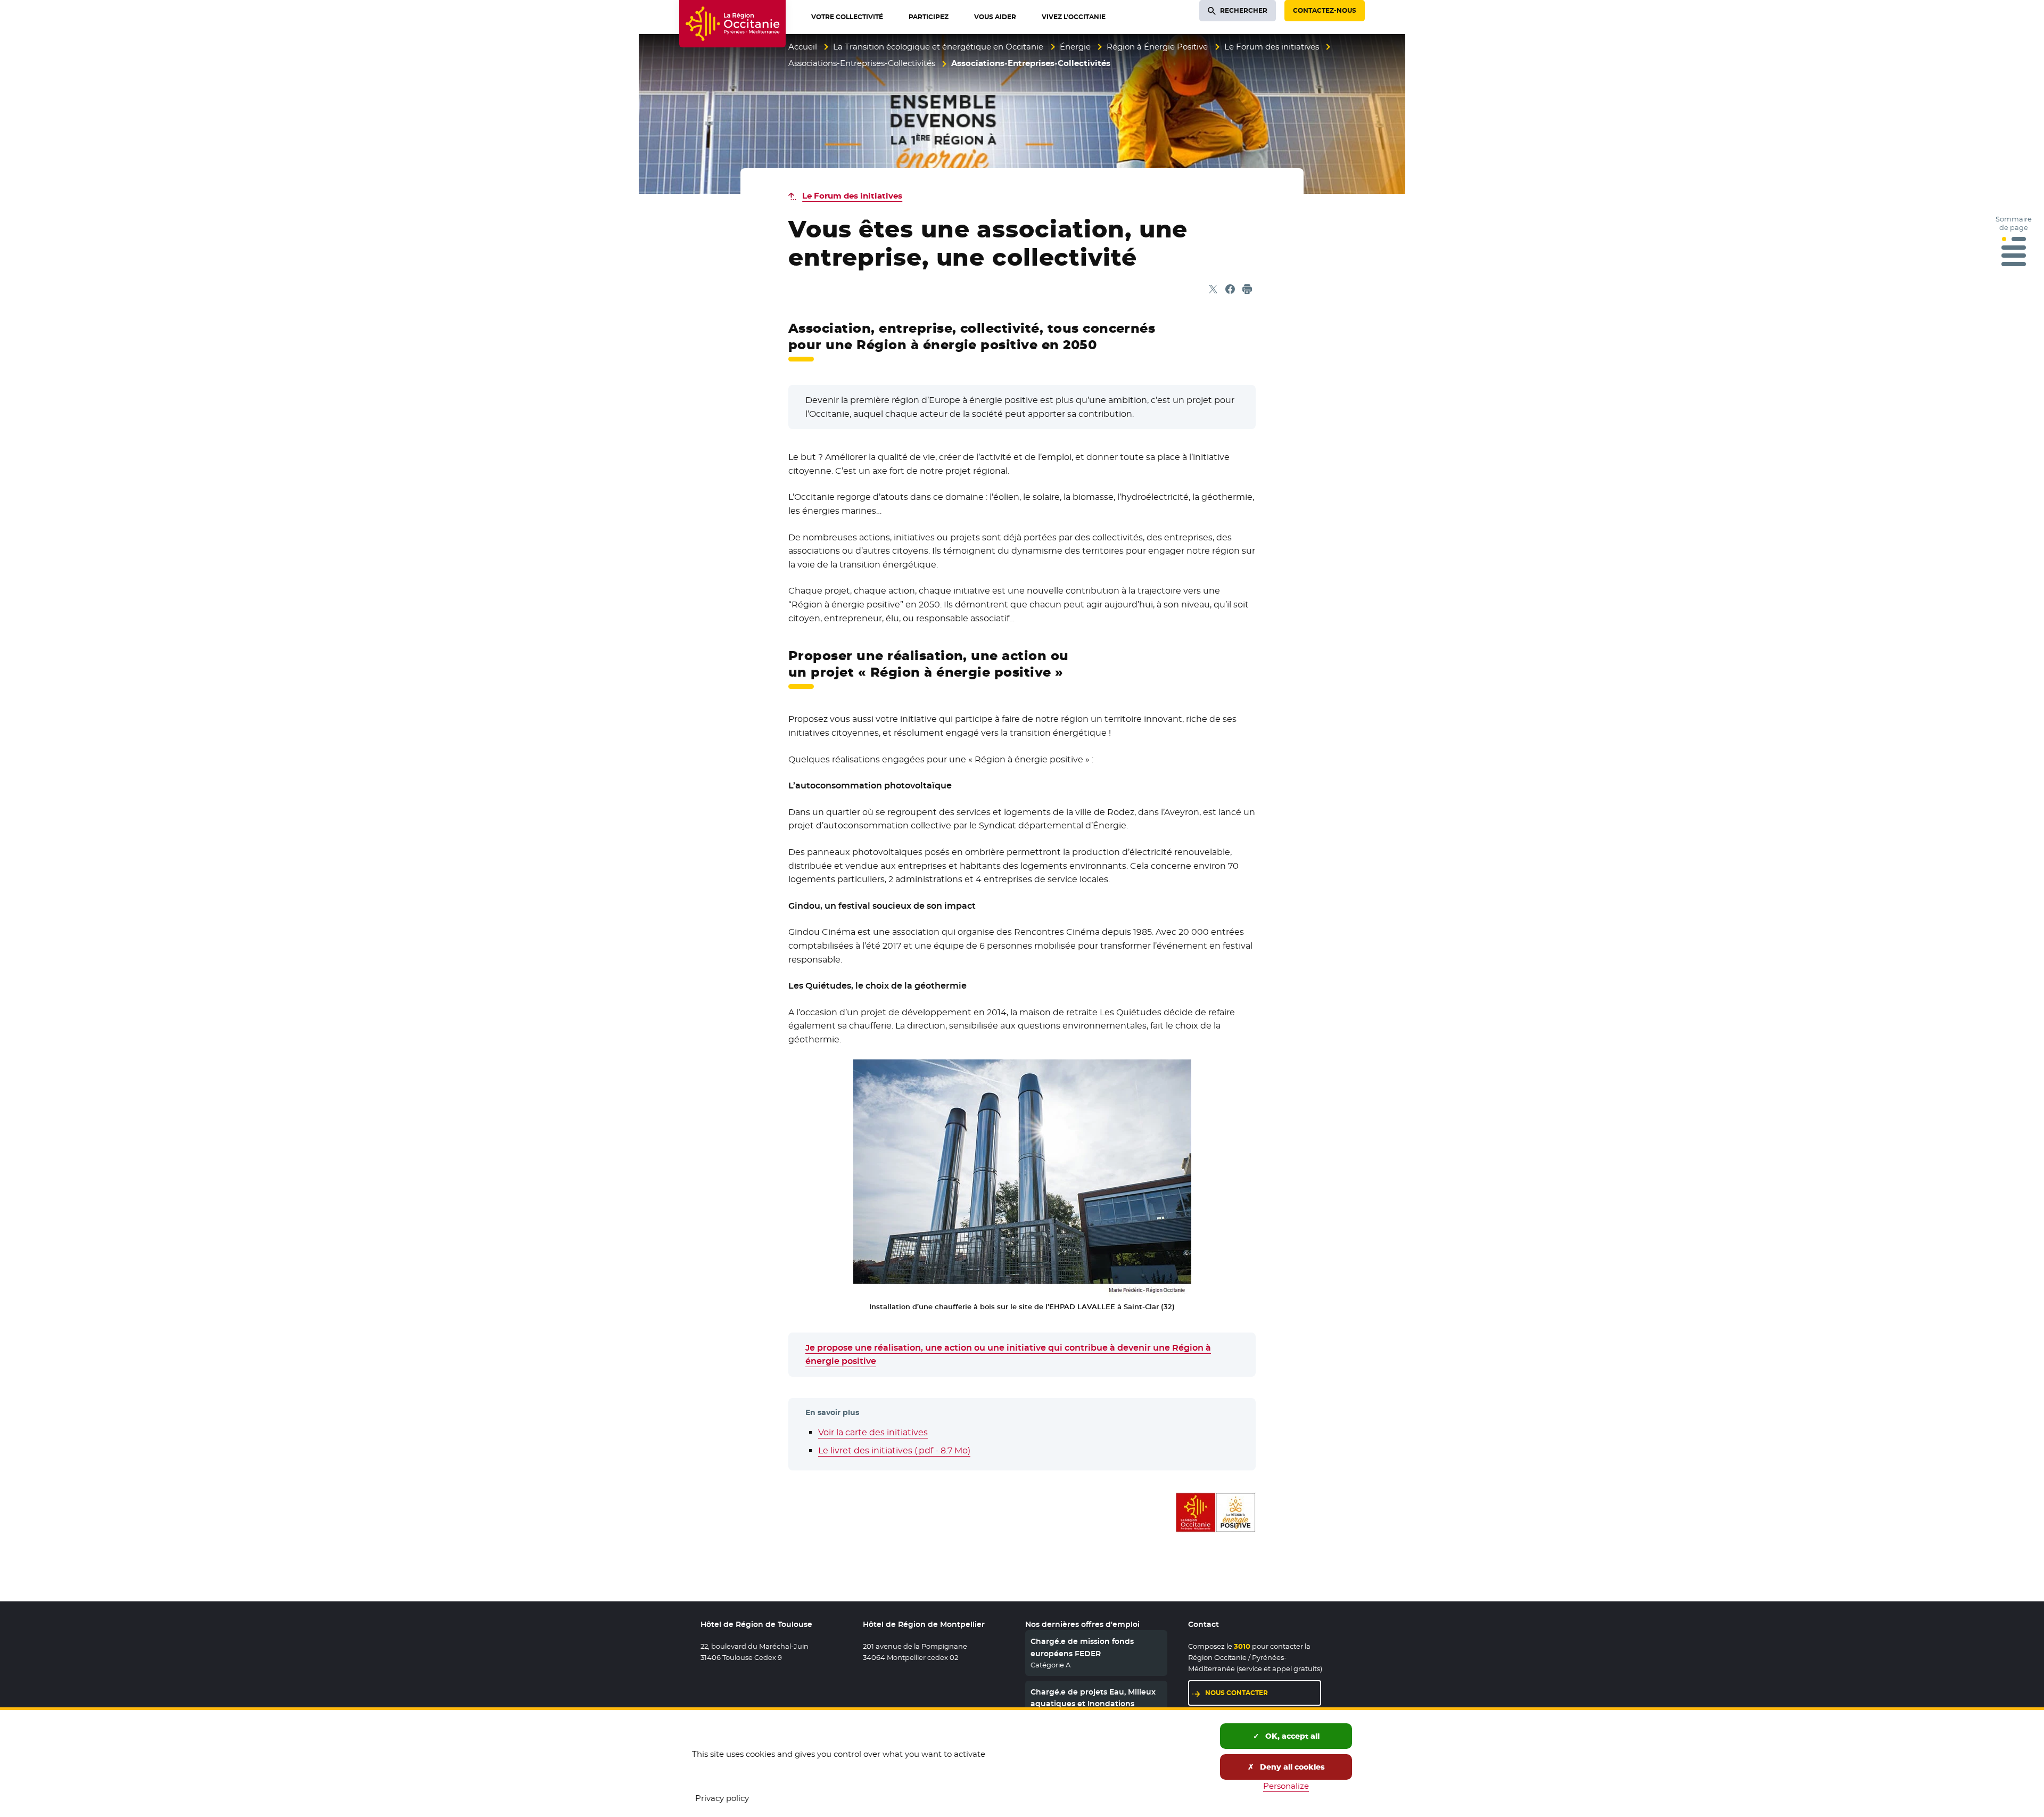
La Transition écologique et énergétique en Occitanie (938, 47)
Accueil (803, 47)
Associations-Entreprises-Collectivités (862, 63)
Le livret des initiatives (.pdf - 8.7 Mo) (894, 1450)
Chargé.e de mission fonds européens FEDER (1082, 1647)
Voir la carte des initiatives (873, 1432)
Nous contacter (1237, 1693)
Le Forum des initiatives (1272, 47)
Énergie (1075, 47)
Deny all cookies (1291, 1767)
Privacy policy (722, 1798)
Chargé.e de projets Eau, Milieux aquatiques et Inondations (1093, 1698)
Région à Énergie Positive (1157, 47)
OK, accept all (1291, 1736)
